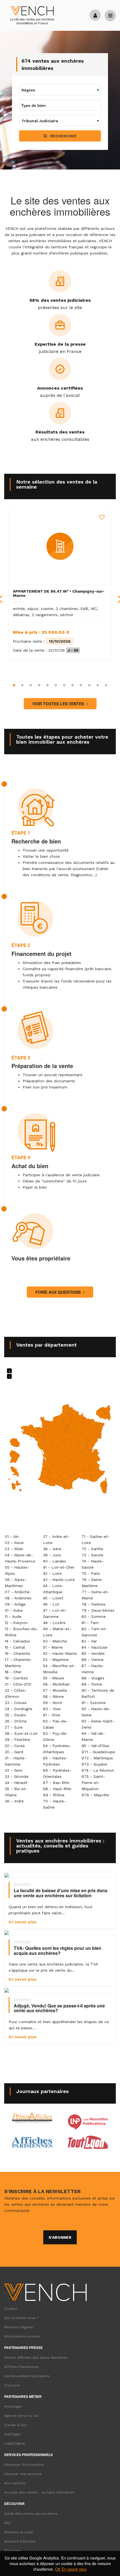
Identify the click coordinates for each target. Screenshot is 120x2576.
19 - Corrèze (16, 1678)
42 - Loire (52, 1573)
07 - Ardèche (17, 1592)
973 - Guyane (94, 1764)
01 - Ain (12, 1536)
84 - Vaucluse (94, 1647)
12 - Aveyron (16, 1623)
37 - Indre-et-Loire (56, 1540)
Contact (11, 2309)
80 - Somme (94, 1616)
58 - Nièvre (53, 1696)
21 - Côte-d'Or (18, 1684)
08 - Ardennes (18, 1598)
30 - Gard (14, 1752)
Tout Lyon (12, 2385)
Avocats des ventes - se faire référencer (39, 2492)
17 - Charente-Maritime (18, 1663)
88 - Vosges (93, 1678)
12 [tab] (106, 685)
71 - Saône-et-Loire (96, 1540)
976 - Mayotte (95, 1795)
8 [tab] (73, 685)
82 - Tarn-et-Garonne (94, 1632)
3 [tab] (31, 685)
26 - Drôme (16, 1721)
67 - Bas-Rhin (56, 1783)
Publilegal (12, 2434)
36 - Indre (14, 1801)
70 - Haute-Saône (54, 1804)
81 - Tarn (90, 1623)
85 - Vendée (93, 1653)
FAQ (7, 2523)
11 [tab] (98, 685)
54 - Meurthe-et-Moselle (59, 1669)
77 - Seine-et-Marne (95, 1595)
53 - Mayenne (56, 1660)
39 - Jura (52, 1555)
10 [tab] (89, 685)
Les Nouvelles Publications (27, 2376)
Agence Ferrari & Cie (21, 2416)
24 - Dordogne (19, 1709)
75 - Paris (91, 1573)
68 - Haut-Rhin (57, 1789)
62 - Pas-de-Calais (55, 1724)
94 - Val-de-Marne (93, 1736)
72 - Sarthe (92, 1549)
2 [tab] (22, 685)
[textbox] (60, 90)
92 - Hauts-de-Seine (96, 1712)
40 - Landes (55, 1561)
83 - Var (89, 1641)
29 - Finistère (17, 1740)
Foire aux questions (59, 1292)
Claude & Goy (15, 2425)
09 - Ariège (15, 1604)
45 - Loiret (53, 1598)
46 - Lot (51, 1604)
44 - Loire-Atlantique (53, 1589)
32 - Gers (14, 1770)
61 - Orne (52, 1715)
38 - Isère (52, 1549)
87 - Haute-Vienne (93, 1669)
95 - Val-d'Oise (95, 1746)
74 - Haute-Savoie (93, 1564)
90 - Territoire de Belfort (98, 1693)
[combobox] (60, 90)
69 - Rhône (54, 1795)
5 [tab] (47, 685)
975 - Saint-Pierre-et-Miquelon (93, 1783)
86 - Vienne (93, 1660)
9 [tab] (81, 685)
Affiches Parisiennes (21, 2367)
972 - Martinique (97, 1758)
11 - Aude (13, 1616)
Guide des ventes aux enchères (31, 2514)
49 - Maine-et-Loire (57, 1632)
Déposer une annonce (23, 2474)
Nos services (15, 2483)
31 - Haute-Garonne (15, 1761)
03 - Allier (14, 1549)
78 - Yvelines (93, 1604)
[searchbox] (47, 105)
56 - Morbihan (56, 1684)
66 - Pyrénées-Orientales (57, 1773)
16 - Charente (17, 1653)
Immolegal (13, 2407)
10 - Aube (14, 1610)
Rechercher (63, 136)
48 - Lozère (54, 1623)
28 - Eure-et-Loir (21, 1733)
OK (58, 2569)
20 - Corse (15, 1746)
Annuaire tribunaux (20, 2541)
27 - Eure (14, 1727)
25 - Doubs (15, 1715)
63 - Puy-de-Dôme (55, 1736)
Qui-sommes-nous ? (21, 2318)
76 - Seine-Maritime (92, 1583)
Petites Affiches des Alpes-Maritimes (36, 2358)
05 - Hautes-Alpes (17, 1570)
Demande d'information (24, 2465)
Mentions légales (19, 2327)
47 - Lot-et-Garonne (55, 1613)
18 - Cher (13, 1672)
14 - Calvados (17, 1641)
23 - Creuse (16, 1703)
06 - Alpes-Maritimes (16, 1583)
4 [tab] (39, 685)
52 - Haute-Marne (60, 1653)
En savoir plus (74, 2569)
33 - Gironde (17, 1776)
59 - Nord (52, 1703)
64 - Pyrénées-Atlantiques (57, 1749)
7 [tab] (64, 685)
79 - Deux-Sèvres (98, 1610)
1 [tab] (14, 685)
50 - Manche (55, 1641)
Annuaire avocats (19, 2532)
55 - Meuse (54, 1678)
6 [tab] (56, 685)
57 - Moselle (55, 1690)
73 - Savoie (92, 1555)
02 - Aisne (14, 1543)
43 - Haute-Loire (59, 1580)
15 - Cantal (15, 1647)
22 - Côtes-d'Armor (16, 1693)
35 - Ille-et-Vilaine (16, 1792)
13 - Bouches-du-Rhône (21, 1632)
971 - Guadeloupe (98, 1752)
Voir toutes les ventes (59, 704)
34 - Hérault (16, 1783)
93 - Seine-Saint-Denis (98, 1724)
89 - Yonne (92, 1684)
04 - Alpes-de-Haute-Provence (20, 1558)
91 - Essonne (94, 1703)
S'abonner (60, 2237)
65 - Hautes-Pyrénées (55, 1761)
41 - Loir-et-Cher (59, 1567)
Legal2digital (15, 2443)
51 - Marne (53, 1647)
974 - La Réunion (98, 1770)
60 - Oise (52, 1709)
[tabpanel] (60, 584)
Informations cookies (22, 2336)
